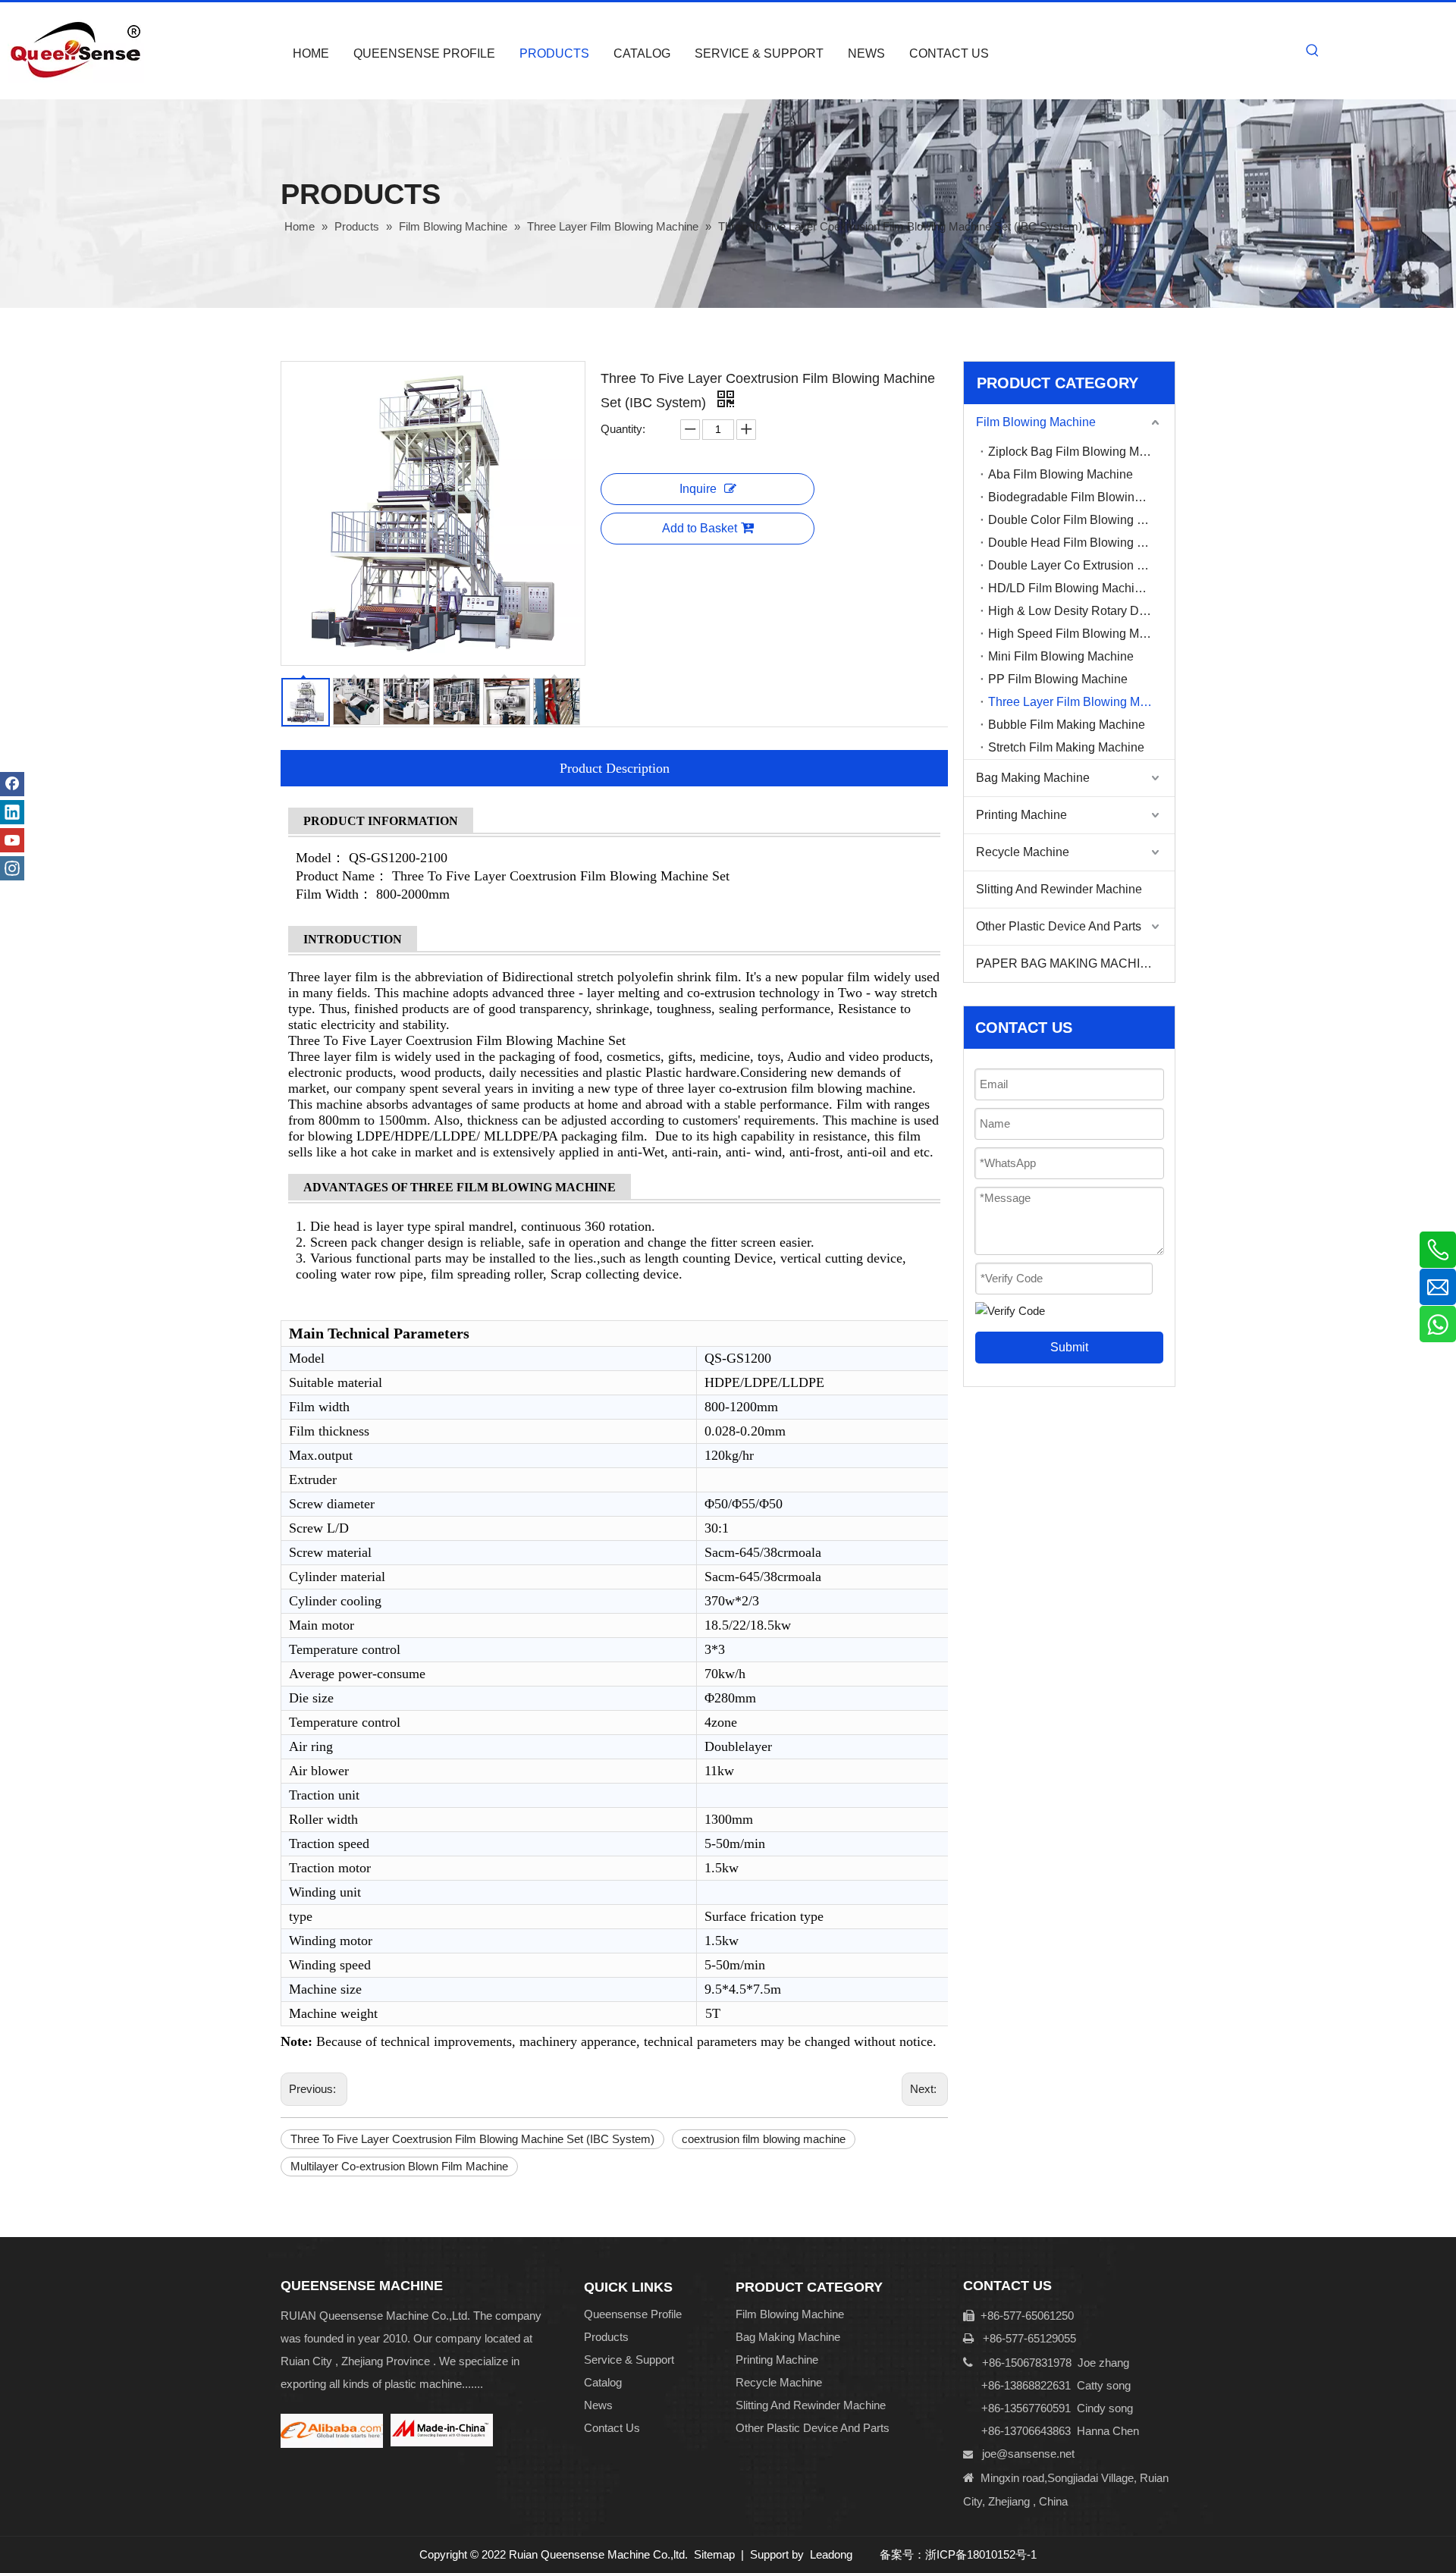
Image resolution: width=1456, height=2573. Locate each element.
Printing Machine (1021, 815)
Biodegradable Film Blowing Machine (1081, 497)
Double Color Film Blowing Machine (1081, 520)
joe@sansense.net (1028, 2454)
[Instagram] (12, 868)
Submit (1069, 1347)
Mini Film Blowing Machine (1061, 656)
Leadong (831, 2554)
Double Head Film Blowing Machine (1081, 543)
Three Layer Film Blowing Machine (1081, 702)
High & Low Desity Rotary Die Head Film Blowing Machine (1081, 611)
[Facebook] (12, 784)
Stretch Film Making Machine (1066, 747)
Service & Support (629, 2360)
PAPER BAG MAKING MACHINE (1067, 963)
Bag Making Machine (1033, 778)
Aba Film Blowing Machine (1061, 474)
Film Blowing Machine (1036, 422)
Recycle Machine (1023, 852)
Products (606, 2337)
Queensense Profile (633, 2314)
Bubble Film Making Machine (1067, 725)
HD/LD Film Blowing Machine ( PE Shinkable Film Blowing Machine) (1081, 588)
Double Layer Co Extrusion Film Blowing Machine (1081, 565)
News (598, 2405)
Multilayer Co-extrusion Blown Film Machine (399, 2166)
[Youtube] (12, 840)
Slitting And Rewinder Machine (1059, 889)
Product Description (615, 768)
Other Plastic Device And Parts (1059, 926)
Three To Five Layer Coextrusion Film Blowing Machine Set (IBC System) (472, 2139)
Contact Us (612, 2428)
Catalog (603, 2382)
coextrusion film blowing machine (764, 2139)
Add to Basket (700, 528)
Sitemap (714, 2554)
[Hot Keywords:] (1313, 51)
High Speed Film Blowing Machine (1081, 634)
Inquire (698, 489)
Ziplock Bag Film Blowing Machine (1081, 452)
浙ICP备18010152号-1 (981, 2554)
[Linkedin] (12, 812)
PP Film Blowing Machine (1058, 679)
